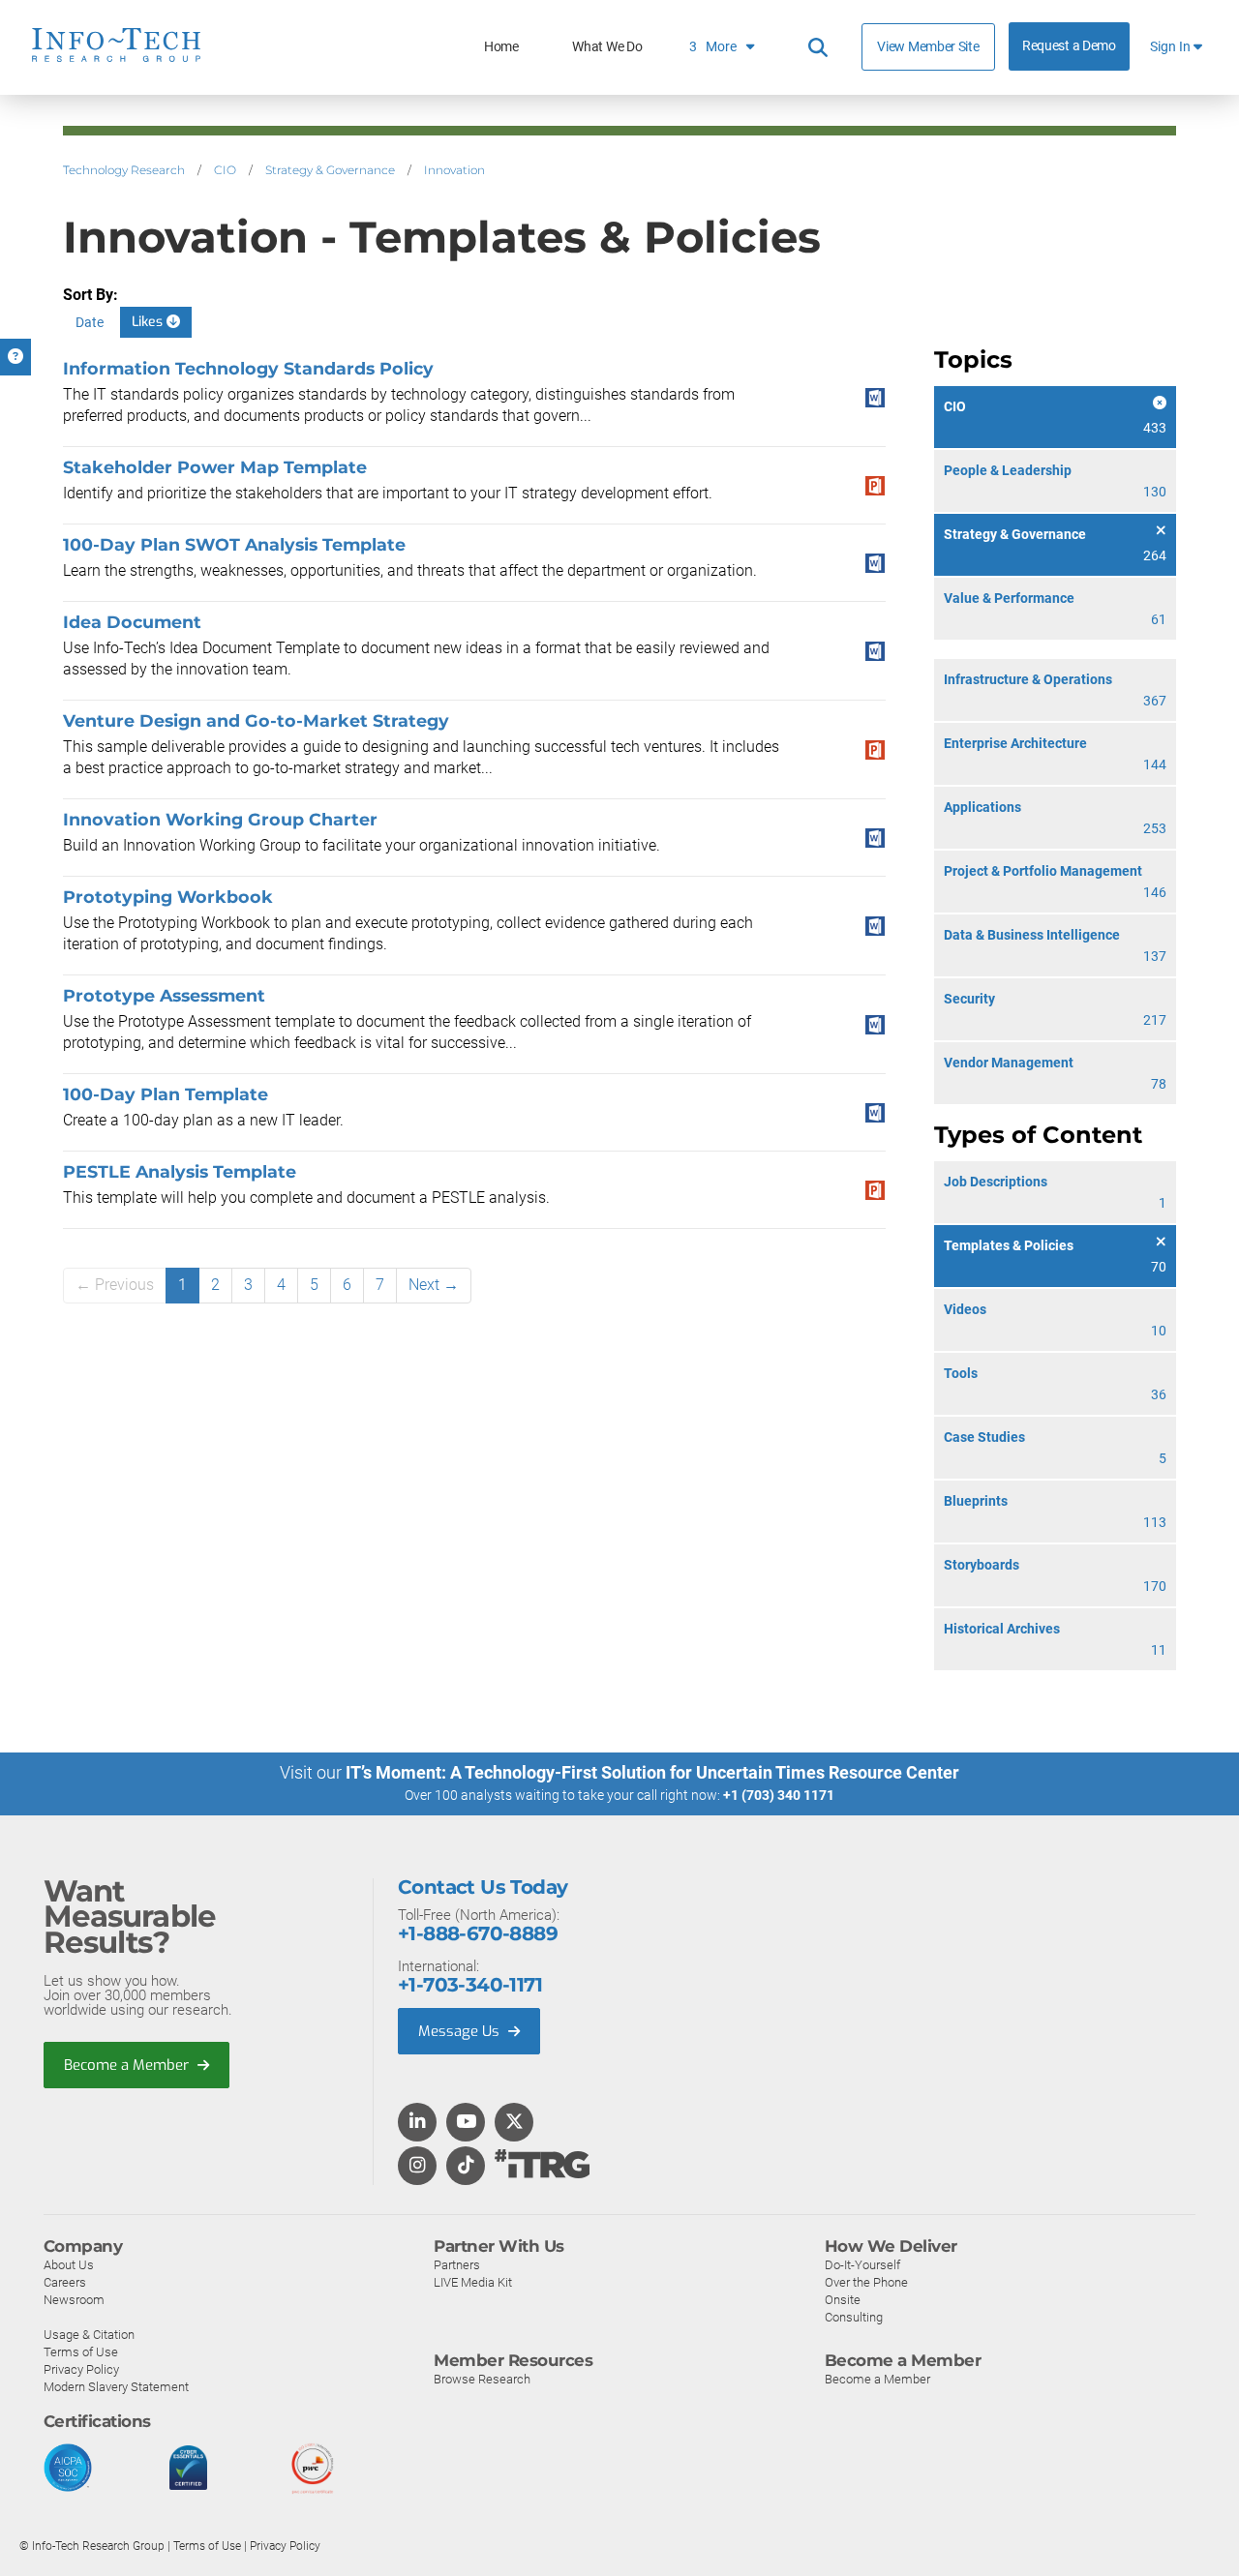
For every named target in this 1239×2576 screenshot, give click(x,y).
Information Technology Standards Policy (248, 368)
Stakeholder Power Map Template (215, 467)
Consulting (854, 2317)
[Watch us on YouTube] (466, 2123)
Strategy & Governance (330, 170)
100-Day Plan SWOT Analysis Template (234, 544)
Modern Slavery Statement (116, 2387)
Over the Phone (866, 2282)
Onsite (843, 2300)
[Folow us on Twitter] (514, 2123)
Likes (149, 322)
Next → (434, 1285)
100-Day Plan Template (166, 1094)
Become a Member (128, 2065)
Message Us (461, 2031)
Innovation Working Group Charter (220, 819)
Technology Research (124, 170)
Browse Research (482, 2379)
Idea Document (132, 622)
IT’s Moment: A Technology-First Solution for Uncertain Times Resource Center (652, 1772)
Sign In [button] (1172, 47)
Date (90, 322)
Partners (457, 2265)
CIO (225, 170)
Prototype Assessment (164, 995)
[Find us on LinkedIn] (417, 2123)
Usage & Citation (89, 2335)
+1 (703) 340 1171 (779, 1795)
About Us (69, 2265)
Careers (65, 2282)
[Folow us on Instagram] (417, 2167)
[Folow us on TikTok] (466, 2167)
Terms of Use (81, 2352)
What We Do (607, 47)
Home (501, 47)
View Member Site (928, 46)
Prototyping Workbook (168, 897)
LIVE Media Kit (473, 2282)
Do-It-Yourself (862, 2265)
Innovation (454, 170)
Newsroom (74, 2300)
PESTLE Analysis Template (180, 1171)
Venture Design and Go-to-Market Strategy (256, 720)
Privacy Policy (81, 2369)
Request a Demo (1069, 46)
